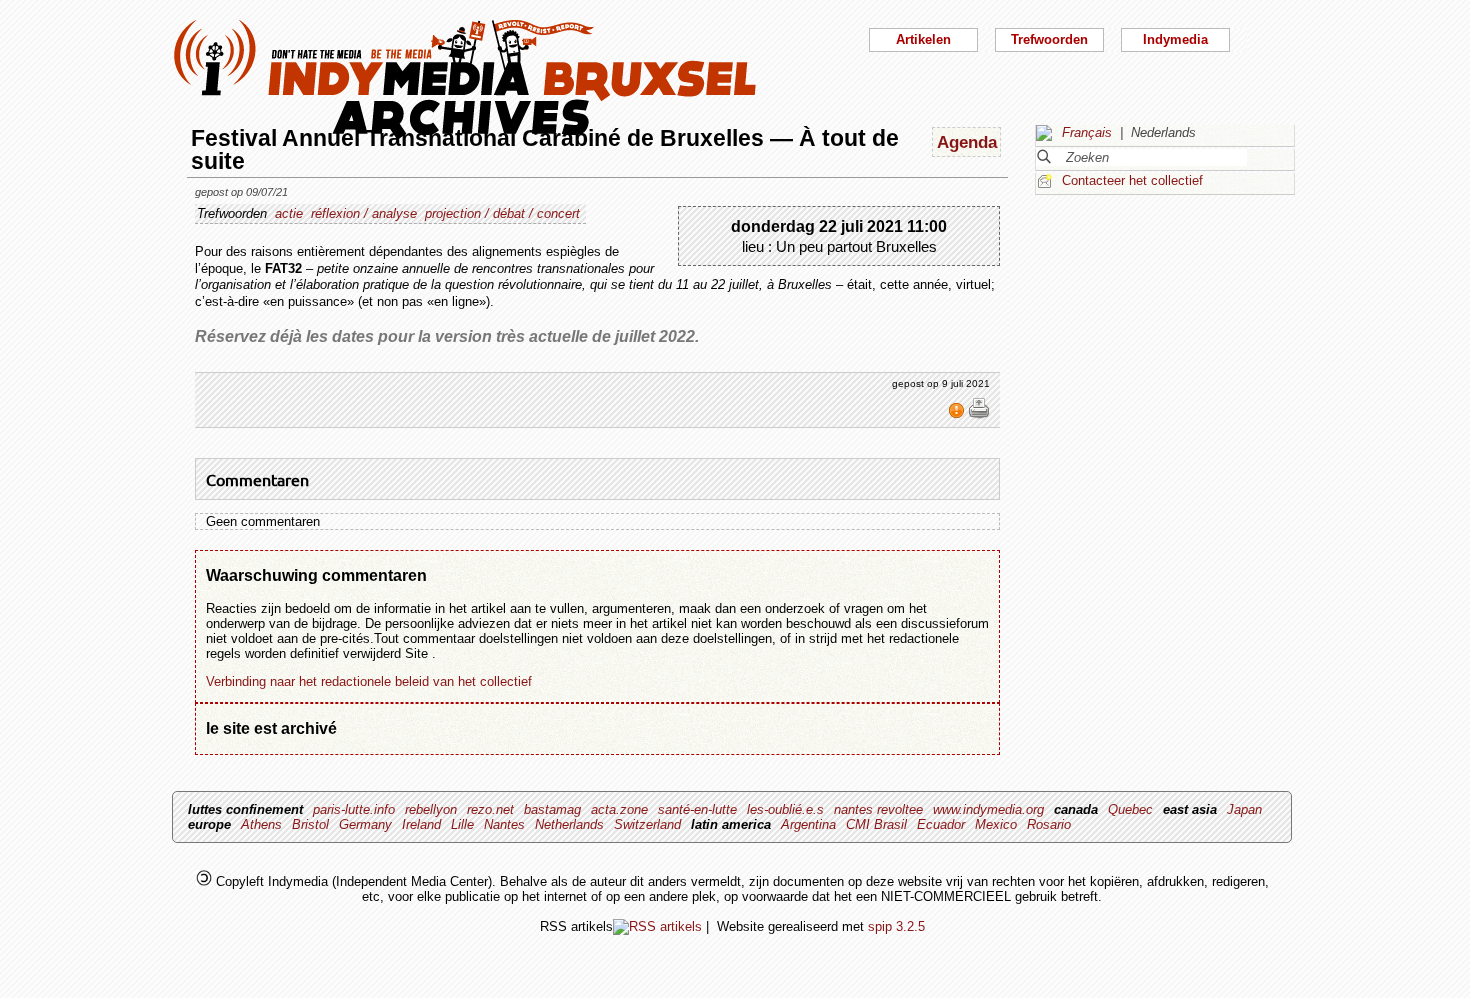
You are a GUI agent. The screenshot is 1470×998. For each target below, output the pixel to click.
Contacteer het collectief (1132, 180)
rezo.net (490, 809)
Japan (1244, 809)
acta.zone (619, 809)
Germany (365, 824)
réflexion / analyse (364, 213)
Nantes (504, 824)
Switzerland (647, 824)
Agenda (967, 142)
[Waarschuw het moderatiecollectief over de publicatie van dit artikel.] (958, 415)
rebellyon (431, 809)
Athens (261, 824)
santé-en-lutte (697, 809)
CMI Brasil (876, 824)
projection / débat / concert (502, 213)
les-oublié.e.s (785, 809)
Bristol (310, 824)
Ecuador (941, 824)
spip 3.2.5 (896, 926)
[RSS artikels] (657, 926)
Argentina (808, 824)
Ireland (421, 824)
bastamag (552, 809)
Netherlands (569, 824)
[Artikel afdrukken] (979, 415)
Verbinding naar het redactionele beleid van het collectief (369, 681)
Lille (462, 824)
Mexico (996, 824)
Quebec (1130, 809)
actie (289, 213)
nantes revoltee (878, 809)
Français (1087, 132)
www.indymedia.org (988, 809)
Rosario (1049, 824)
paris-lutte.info (354, 809)
